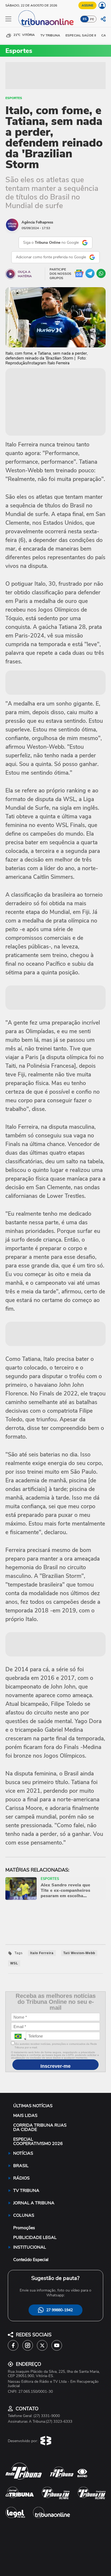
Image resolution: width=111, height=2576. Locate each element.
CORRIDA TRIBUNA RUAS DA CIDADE (40, 2127)
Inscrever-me (55, 2066)
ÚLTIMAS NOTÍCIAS (33, 2106)
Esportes (14, 98)
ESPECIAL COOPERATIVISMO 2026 (38, 2141)
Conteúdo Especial (31, 2260)
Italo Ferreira (42, 1953)
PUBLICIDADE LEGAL (35, 2238)
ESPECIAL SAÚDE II (81, 35)
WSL (14, 1963)
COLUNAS (24, 2215)
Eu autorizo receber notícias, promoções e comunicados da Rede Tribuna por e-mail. (56, 2046)
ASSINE (87, 5)
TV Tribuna (50, 35)
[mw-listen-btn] (11, 274)
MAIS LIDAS (25, 2116)
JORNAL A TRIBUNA (34, 2203)
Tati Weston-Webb (79, 1953)
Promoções (24, 2228)
